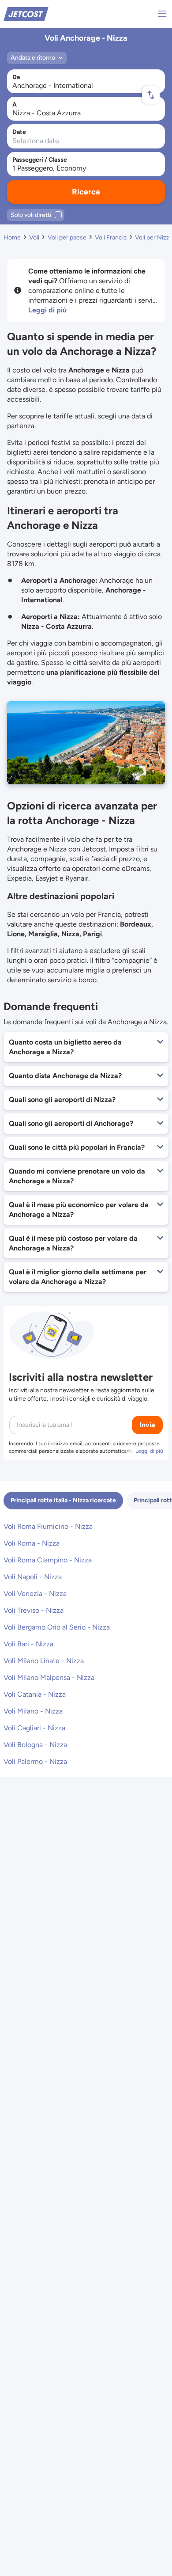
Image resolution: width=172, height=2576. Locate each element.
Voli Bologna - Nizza (35, 1745)
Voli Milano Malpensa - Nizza (49, 1677)
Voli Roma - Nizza (32, 1543)
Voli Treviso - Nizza (34, 1610)
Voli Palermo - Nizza (35, 1761)
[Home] (26, 13)
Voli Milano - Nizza (33, 1711)
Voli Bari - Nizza (28, 1644)
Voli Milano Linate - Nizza (44, 1661)
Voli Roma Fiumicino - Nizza (48, 1526)
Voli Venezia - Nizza (35, 1594)
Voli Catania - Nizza (35, 1694)
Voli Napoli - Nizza (33, 1577)
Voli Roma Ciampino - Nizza (48, 1560)
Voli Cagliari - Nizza (34, 1728)
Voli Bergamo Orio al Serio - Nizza (57, 1627)
